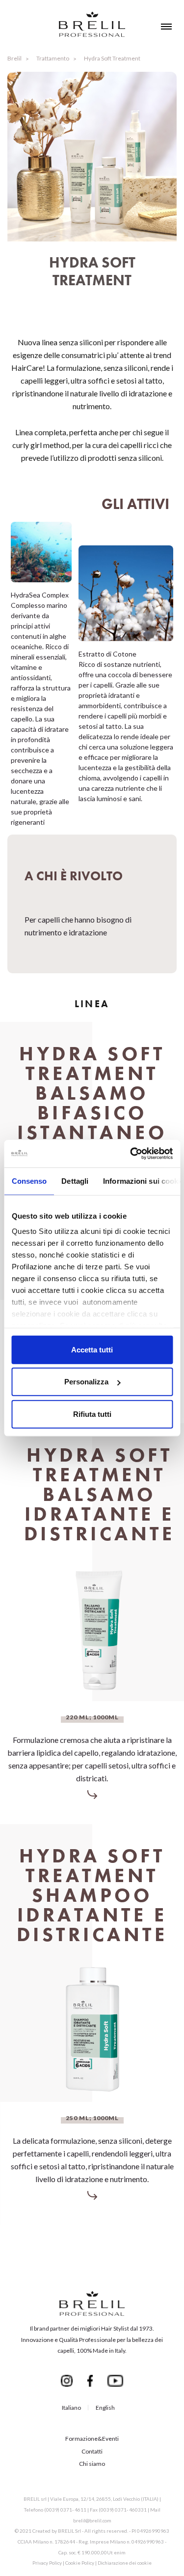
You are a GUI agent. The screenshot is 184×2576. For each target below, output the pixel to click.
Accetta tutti (92, 1349)
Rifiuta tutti (92, 1414)
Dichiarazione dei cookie (125, 2563)
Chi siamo (92, 2464)
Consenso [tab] (29, 1181)
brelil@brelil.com (92, 2520)
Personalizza (86, 1382)
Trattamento (53, 58)
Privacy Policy (47, 2563)
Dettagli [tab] (75, 1181)
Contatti (92, 2451)
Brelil (14, 58)
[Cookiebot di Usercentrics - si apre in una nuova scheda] (131, 1154)
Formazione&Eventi (92, 2439)
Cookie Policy (80, 2563)
